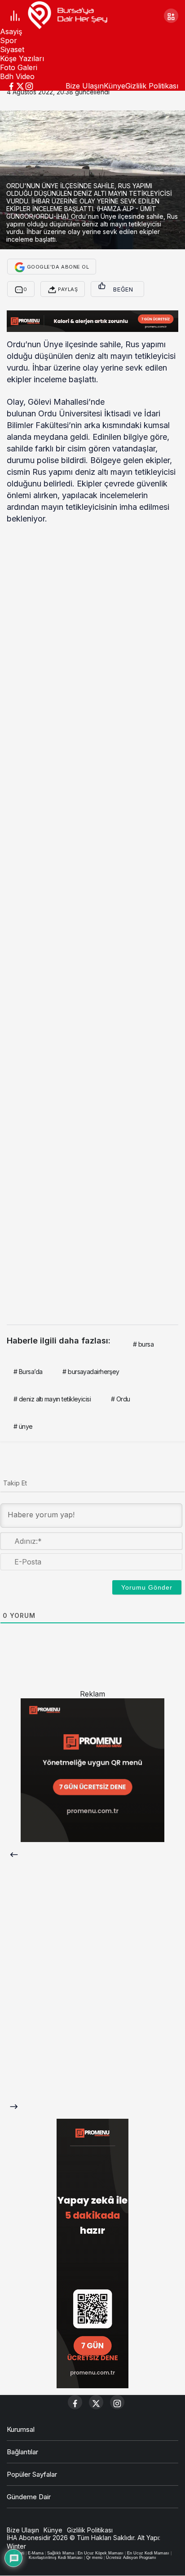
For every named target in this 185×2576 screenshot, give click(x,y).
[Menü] (15, 15)
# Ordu (121, 1399)
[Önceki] (14, 1854)
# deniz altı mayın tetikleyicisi (52, 1399)
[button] (171, 16)
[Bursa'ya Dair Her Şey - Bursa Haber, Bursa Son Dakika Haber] (67, 15)
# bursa (143, 1344)
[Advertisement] (92, 921)
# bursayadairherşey (91, 1372)
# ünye (23, 1426)
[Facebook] (11, 85)
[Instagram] (29, 85)
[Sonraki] (14, 2097)
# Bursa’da (28, 1372)
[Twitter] (20, 85)
